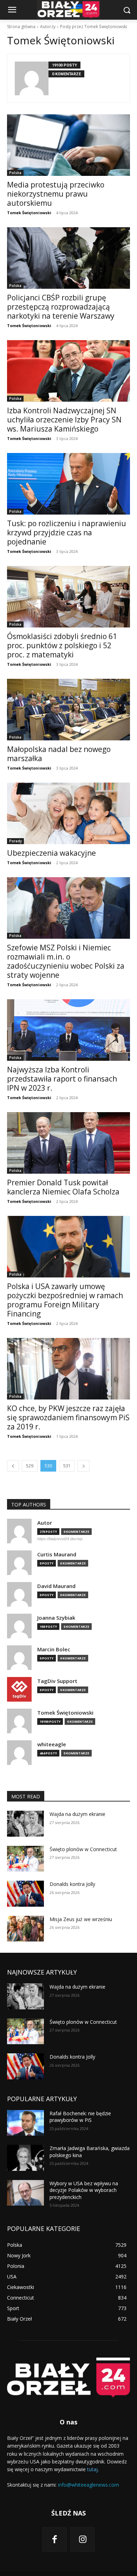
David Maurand (56, 1586)
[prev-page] (13, 1466)
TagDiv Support (57, 1681)
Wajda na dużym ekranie (77, 1814)
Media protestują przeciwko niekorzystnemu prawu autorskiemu (56, 194)
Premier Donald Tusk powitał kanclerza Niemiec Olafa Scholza (63, 1187)
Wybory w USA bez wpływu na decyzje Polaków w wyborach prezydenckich (84, 2190)
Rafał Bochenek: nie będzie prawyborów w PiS (80, 2117)
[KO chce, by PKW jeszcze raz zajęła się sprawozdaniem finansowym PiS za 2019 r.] (68, 1369)
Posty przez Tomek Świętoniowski (94, 27)
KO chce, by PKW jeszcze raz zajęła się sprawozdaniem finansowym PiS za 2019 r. (68, 1417)
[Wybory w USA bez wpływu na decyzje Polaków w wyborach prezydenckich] (25, 2193)
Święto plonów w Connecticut (83, 1849)
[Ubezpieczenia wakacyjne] (68, 813)
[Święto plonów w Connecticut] (25, 1859)
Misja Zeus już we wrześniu (81, 1919)
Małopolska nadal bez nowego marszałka (59, 754)
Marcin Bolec (54, 1649)
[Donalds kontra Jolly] (25, 1894)
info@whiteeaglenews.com (89, 2485)
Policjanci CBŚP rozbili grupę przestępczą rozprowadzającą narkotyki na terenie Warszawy (61, 307)
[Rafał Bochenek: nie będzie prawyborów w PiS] (25, 2123)
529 (30, 1466)
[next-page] (84, 1466)
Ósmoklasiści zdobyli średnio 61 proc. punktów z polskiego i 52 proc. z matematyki (62, 645)
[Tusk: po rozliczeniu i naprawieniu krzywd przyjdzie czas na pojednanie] (68, 484)
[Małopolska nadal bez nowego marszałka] (68, 710)
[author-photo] (32, 78)
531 (67, 1466)
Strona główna (21, 27)
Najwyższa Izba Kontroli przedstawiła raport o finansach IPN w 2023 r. (62, 1079)
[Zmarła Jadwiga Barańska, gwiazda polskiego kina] (25, 2158)
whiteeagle (52, 1744)
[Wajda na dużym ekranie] (25, 1824)
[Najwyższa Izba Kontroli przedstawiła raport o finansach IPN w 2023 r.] (68, 1030)
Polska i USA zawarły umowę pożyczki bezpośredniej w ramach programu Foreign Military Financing (65, 1300)
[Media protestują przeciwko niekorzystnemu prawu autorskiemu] (68, 145)
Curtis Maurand (57, 1554)
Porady (15, 841)
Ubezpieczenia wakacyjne (51, 853)
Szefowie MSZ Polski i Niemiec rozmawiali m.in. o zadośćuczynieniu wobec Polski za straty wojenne (66, 961)
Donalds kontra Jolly (72, 1884)
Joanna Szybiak (56, 1618)
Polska (15, 173)
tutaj (92, 2469)
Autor (45, 1523)
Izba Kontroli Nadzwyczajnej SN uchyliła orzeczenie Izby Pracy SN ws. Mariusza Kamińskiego (64, 420)
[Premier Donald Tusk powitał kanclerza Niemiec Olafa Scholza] (68, 1143)
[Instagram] (83, 2539)
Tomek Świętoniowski (29, 213)
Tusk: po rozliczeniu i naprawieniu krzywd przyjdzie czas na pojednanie (67, 533)
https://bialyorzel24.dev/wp (60, 1539)
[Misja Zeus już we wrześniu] (25, 1929)
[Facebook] (54, 2539)
